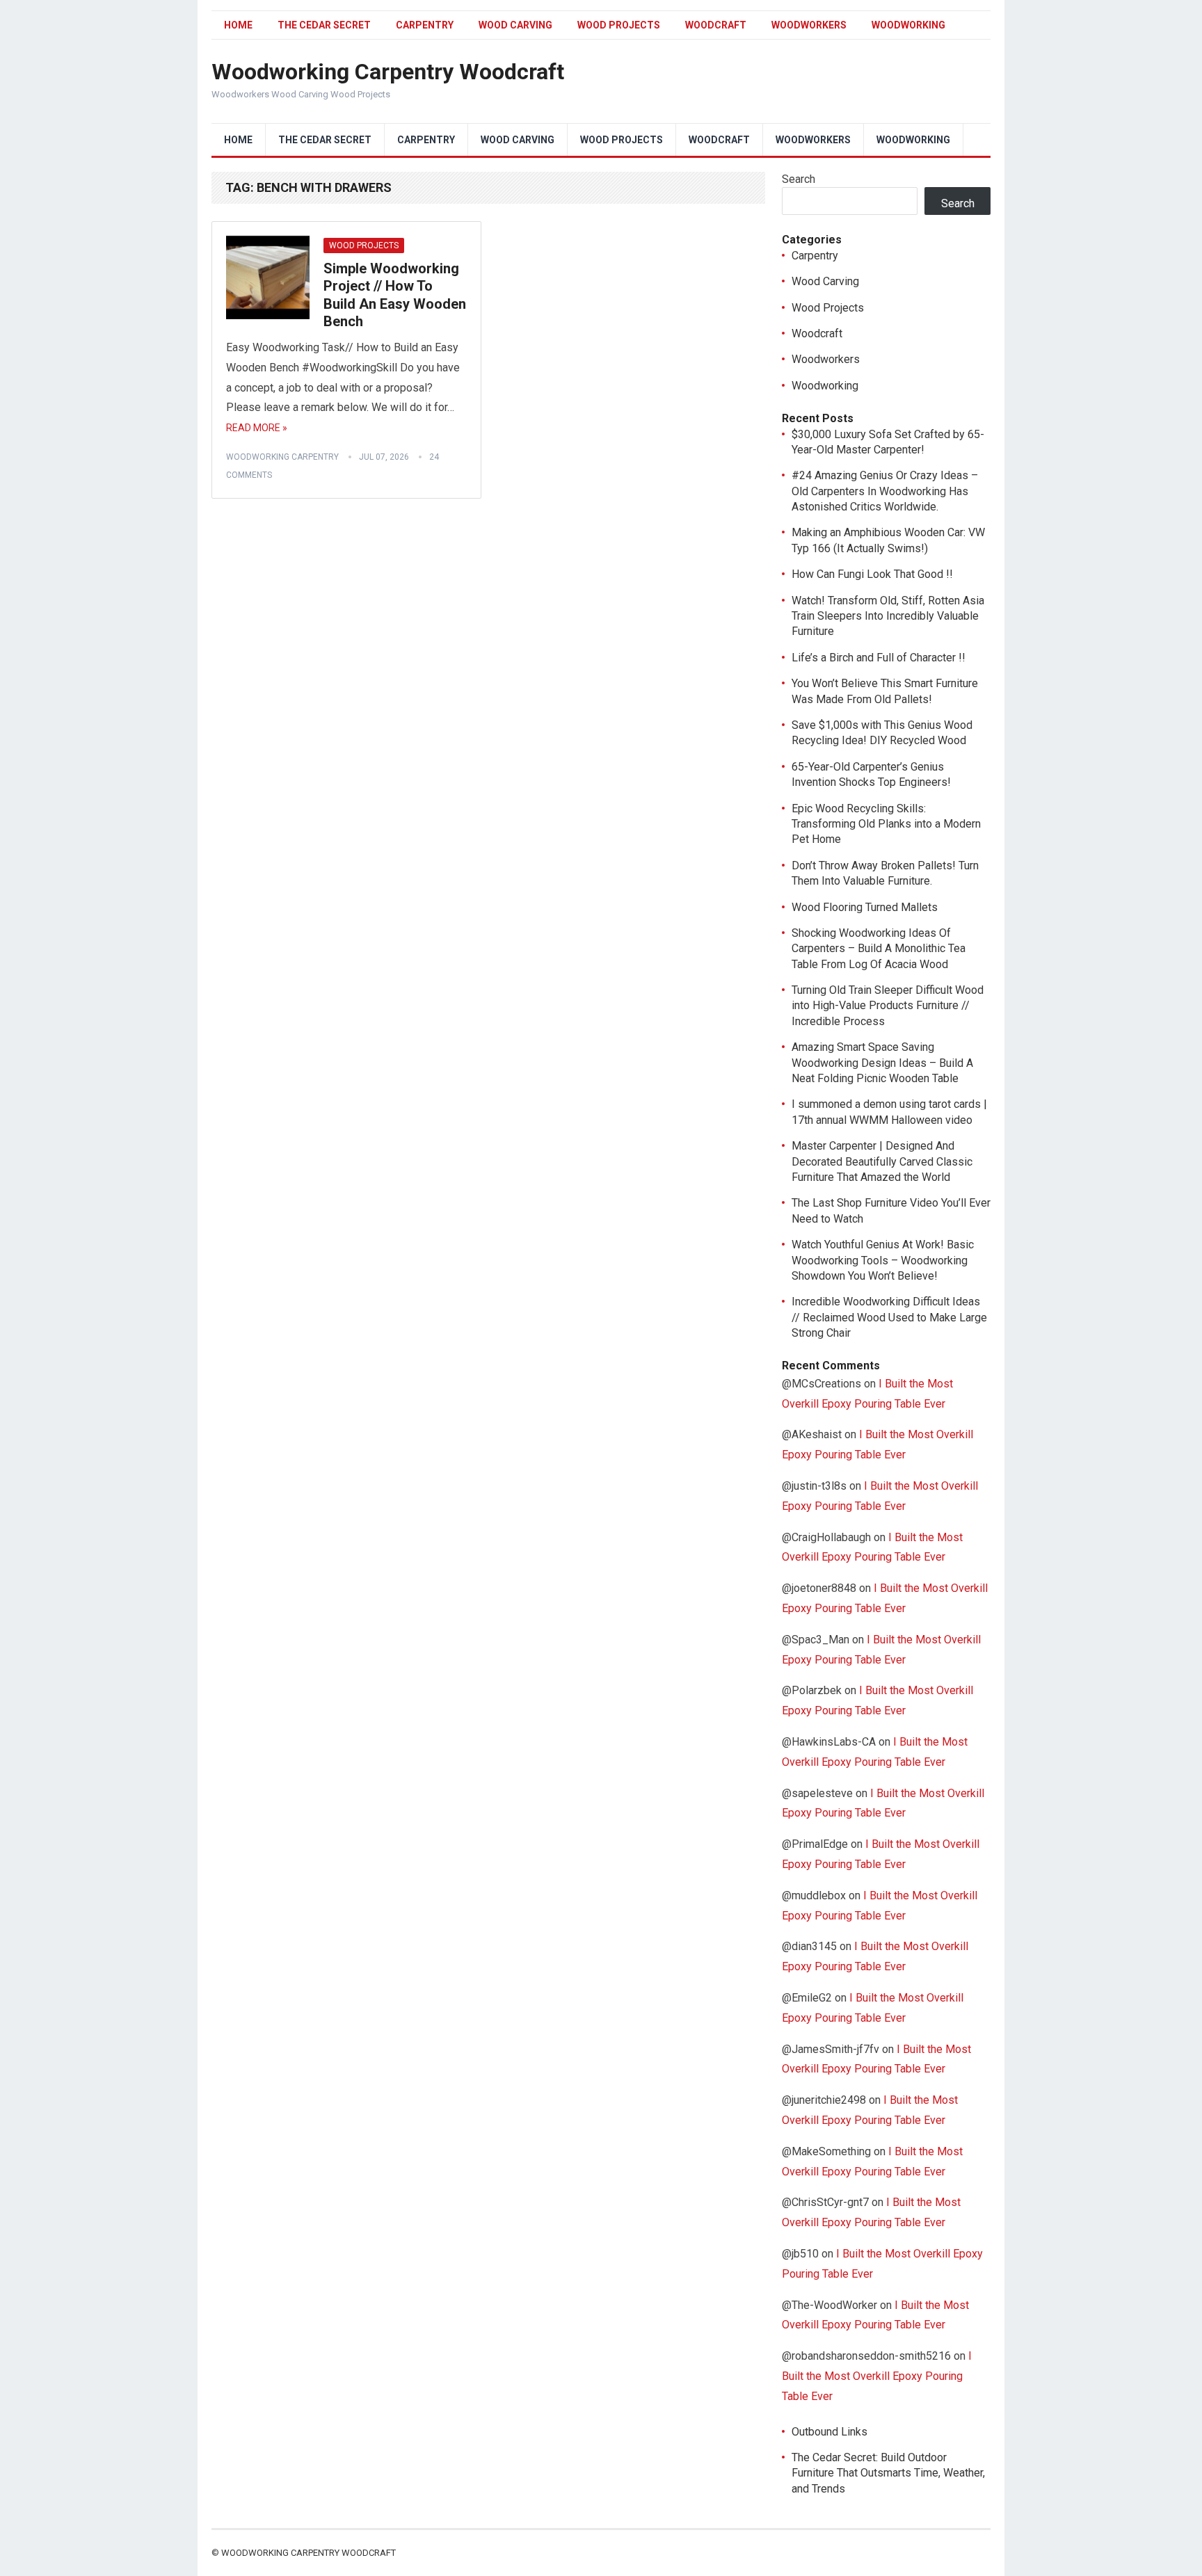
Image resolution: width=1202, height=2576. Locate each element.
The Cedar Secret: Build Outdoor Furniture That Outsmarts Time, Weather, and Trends (888, 2473)
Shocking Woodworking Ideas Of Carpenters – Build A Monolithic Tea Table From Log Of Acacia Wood (879, 949)
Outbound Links (830, 2432)
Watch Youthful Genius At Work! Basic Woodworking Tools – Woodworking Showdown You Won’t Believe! (883, 1260)
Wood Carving (515, 25)
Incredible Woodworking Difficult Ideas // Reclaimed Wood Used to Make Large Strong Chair (889, 1317)
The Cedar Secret (324, 25)
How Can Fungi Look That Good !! (872, 574)
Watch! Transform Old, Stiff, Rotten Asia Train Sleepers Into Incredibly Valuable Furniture (888, 616)
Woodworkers (809, 25)
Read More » (257, 428)
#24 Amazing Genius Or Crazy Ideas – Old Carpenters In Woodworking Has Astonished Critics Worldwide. (885, 491)
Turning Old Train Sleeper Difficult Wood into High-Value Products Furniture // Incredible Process (888, 1006)
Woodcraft (716, 25)
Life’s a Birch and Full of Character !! (879, 658)
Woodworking (908, 25)
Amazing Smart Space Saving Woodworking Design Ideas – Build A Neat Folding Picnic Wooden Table (882, 1063)
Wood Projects (619, 25)
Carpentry (425, 25)
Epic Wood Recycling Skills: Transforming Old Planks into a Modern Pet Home (886, 824)
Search (799, 179)
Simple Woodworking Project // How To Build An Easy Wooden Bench (395, 295)
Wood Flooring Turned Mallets (865, 907)
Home (238, 25)
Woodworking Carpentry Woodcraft (388, 72)
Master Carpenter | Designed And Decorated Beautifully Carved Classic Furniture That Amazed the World (882, 1161)
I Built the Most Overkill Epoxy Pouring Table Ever (877, 2376)
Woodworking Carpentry (282, 457)
